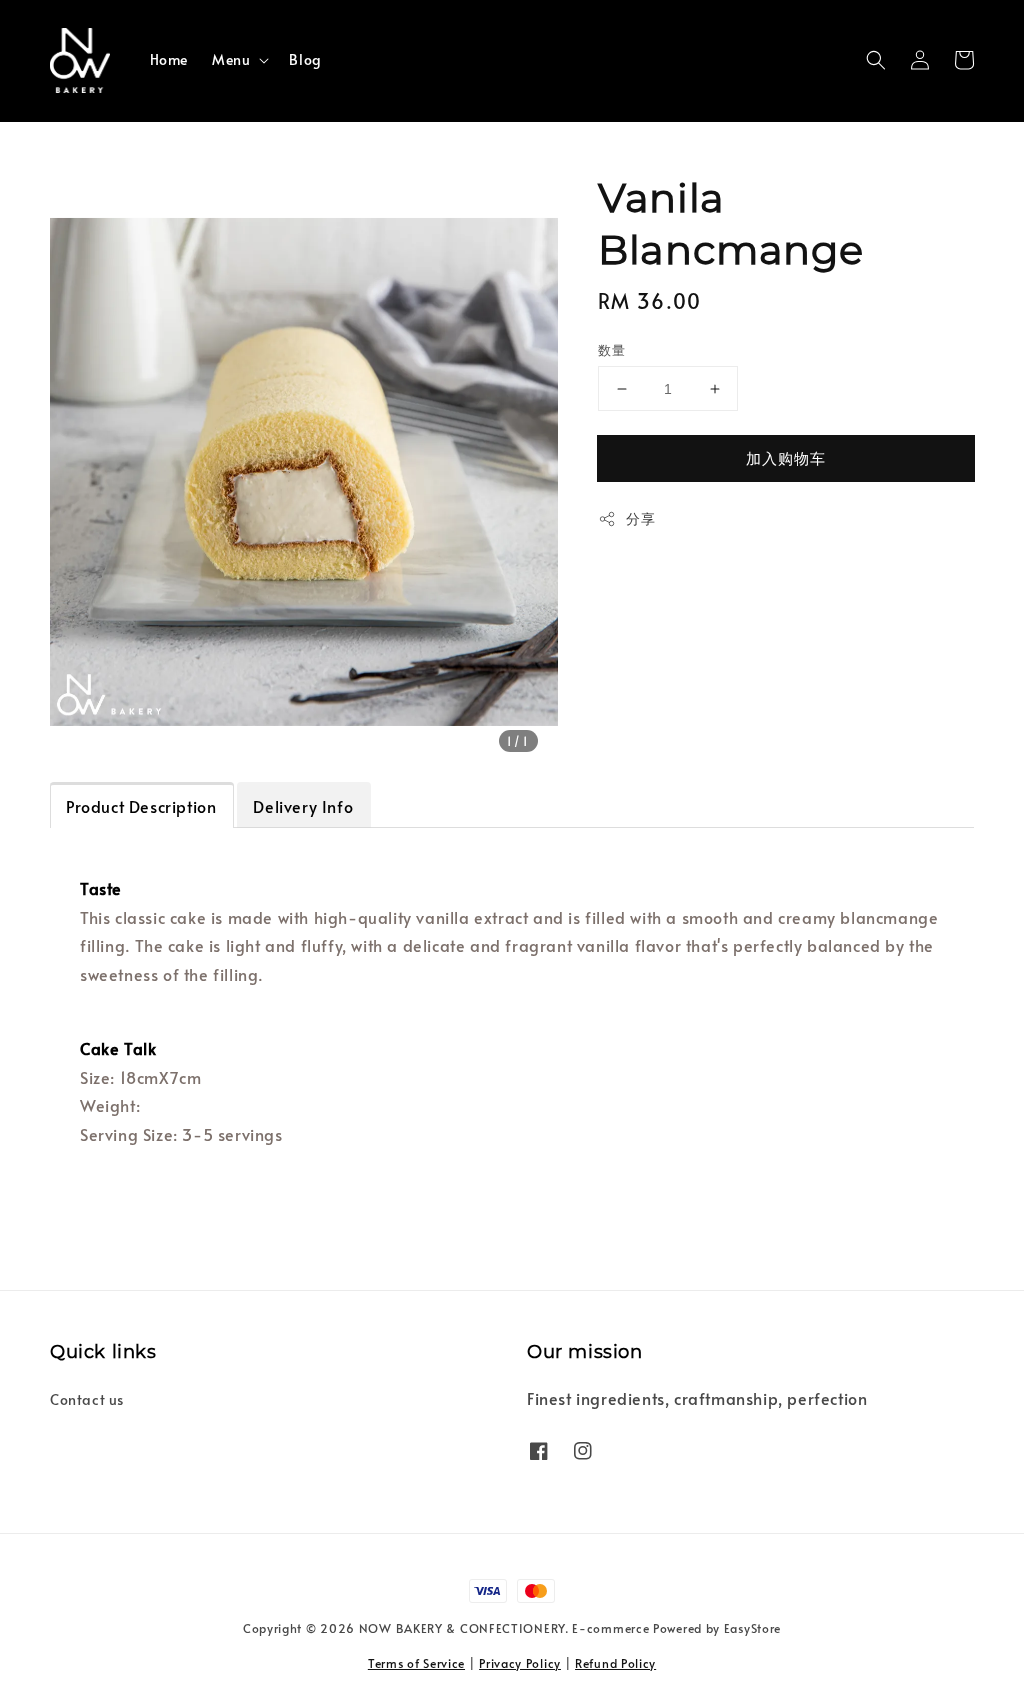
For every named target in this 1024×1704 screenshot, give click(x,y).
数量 (611, 350)
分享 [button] (640, 518)
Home (169, 59)
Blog (305, 59)
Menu (231, 60)
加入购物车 (786, 457)
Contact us (87, 1400)
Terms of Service (416, 1663)
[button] (876, 60)
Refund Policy (615, 1663)
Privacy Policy (520, 1663)
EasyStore (752, 1628)
